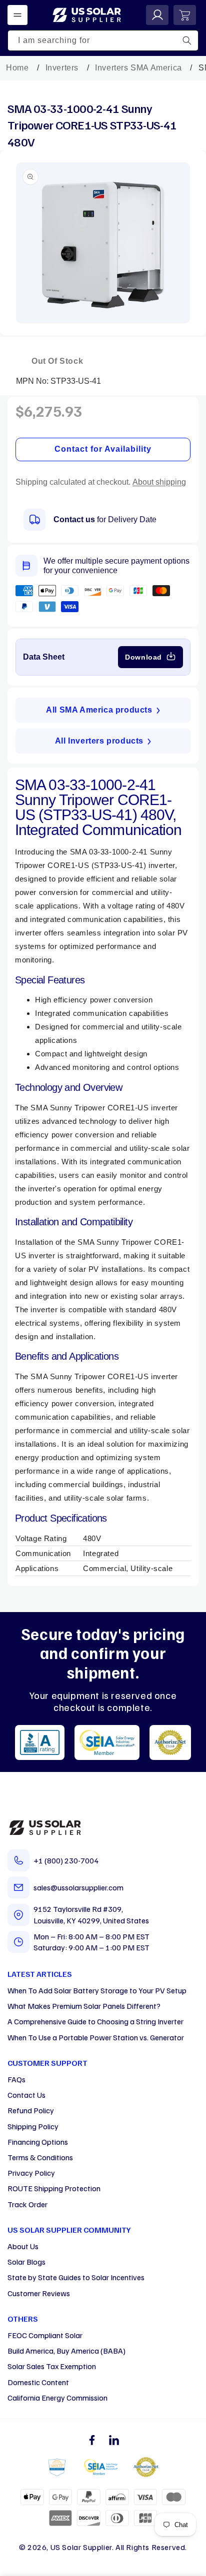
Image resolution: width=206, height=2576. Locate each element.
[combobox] (103, 40)
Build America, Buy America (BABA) (66, 2351)
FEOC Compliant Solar (45, 2335)
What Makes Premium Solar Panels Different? (84, 2006)
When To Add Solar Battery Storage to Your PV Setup (97, 1990)
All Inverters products (99, 741)
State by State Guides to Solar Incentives (76, 2277)
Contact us (74, 519)
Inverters (62, 68)
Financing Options (38, 2142)
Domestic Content (38, 2382)
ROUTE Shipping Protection (54, 2188)
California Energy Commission (57, 2398)
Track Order (27, 2204)
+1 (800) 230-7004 (66, 1860)
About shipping (159, 482)
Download (143, 657)
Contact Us (26, 2095)
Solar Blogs (26, 2262)
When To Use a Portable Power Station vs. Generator (96, 2037)
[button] (17, 15)
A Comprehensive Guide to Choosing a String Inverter (95, 2021)
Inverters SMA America (138, 68)
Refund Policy (31, 2110)
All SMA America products (99, 710)
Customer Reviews (39, 2293)
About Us (23, 2246)
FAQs (16, 2079)
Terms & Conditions (40, 2157)
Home (17, 68)
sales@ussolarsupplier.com (78, 1887)
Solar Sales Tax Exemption (52, 2366)
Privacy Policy (31, 2173)
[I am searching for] (187, 40)
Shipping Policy (33, 2126)
